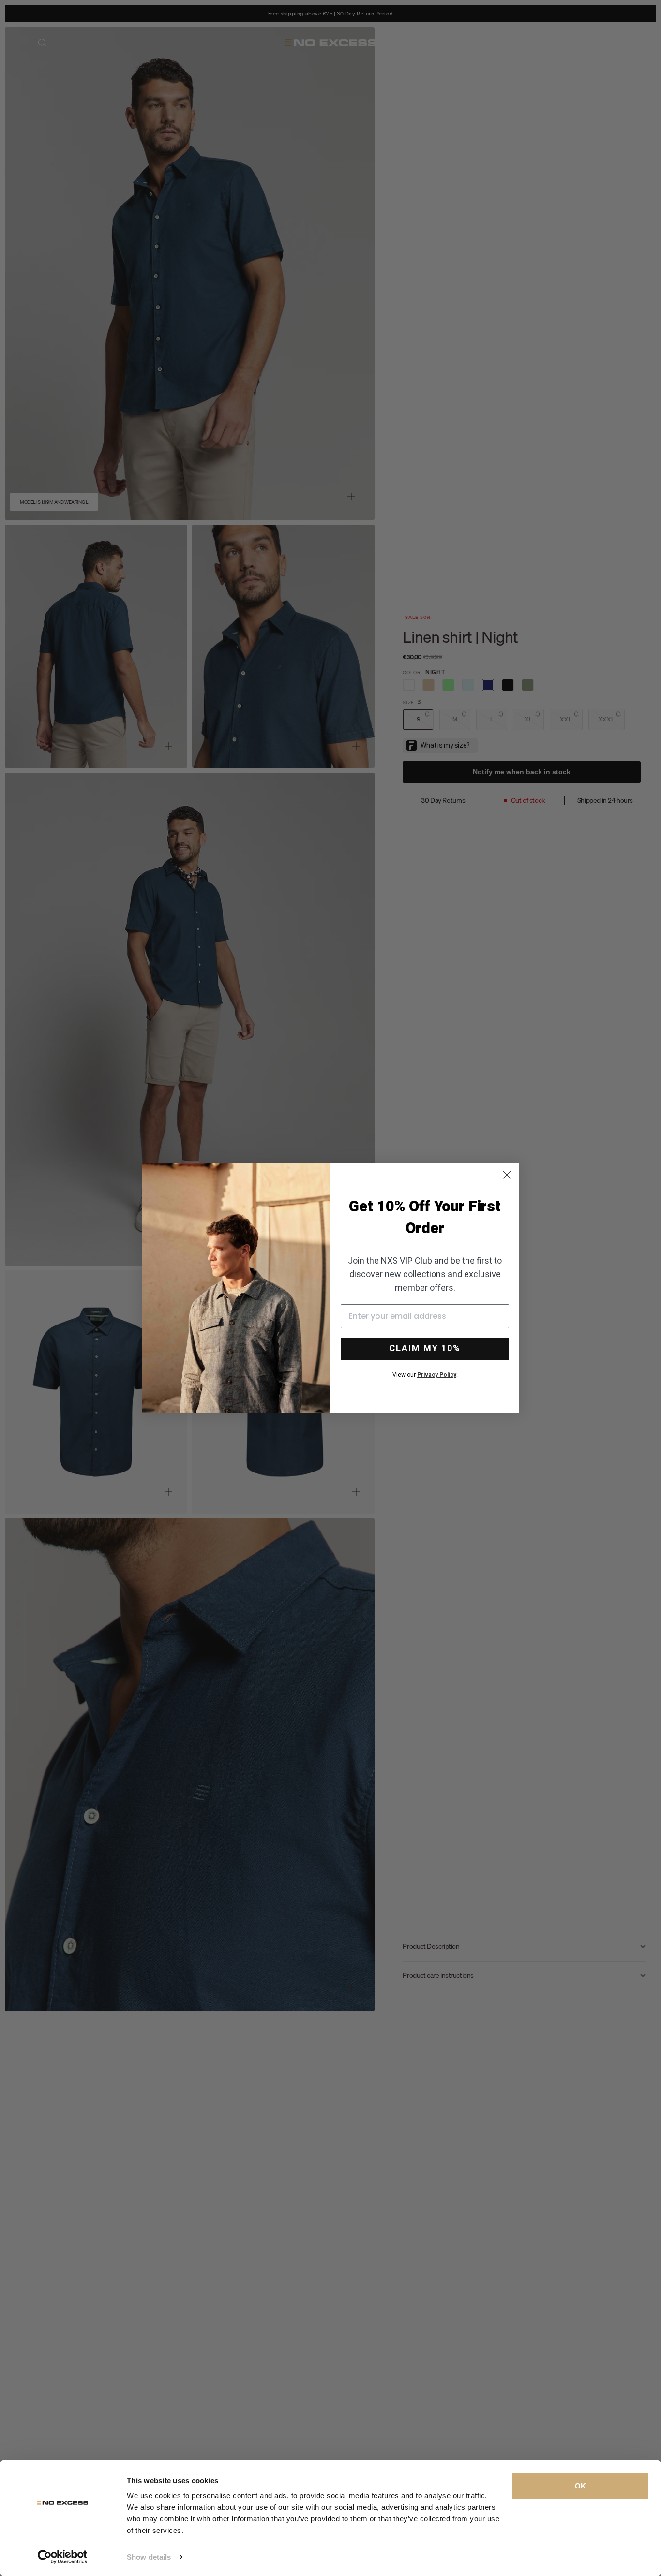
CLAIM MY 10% (425, 1348)
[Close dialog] (507, 1175)
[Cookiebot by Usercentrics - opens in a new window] (63, 2557)
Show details (149, 2557)
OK (580, 2486)
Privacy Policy (437, 1375)
